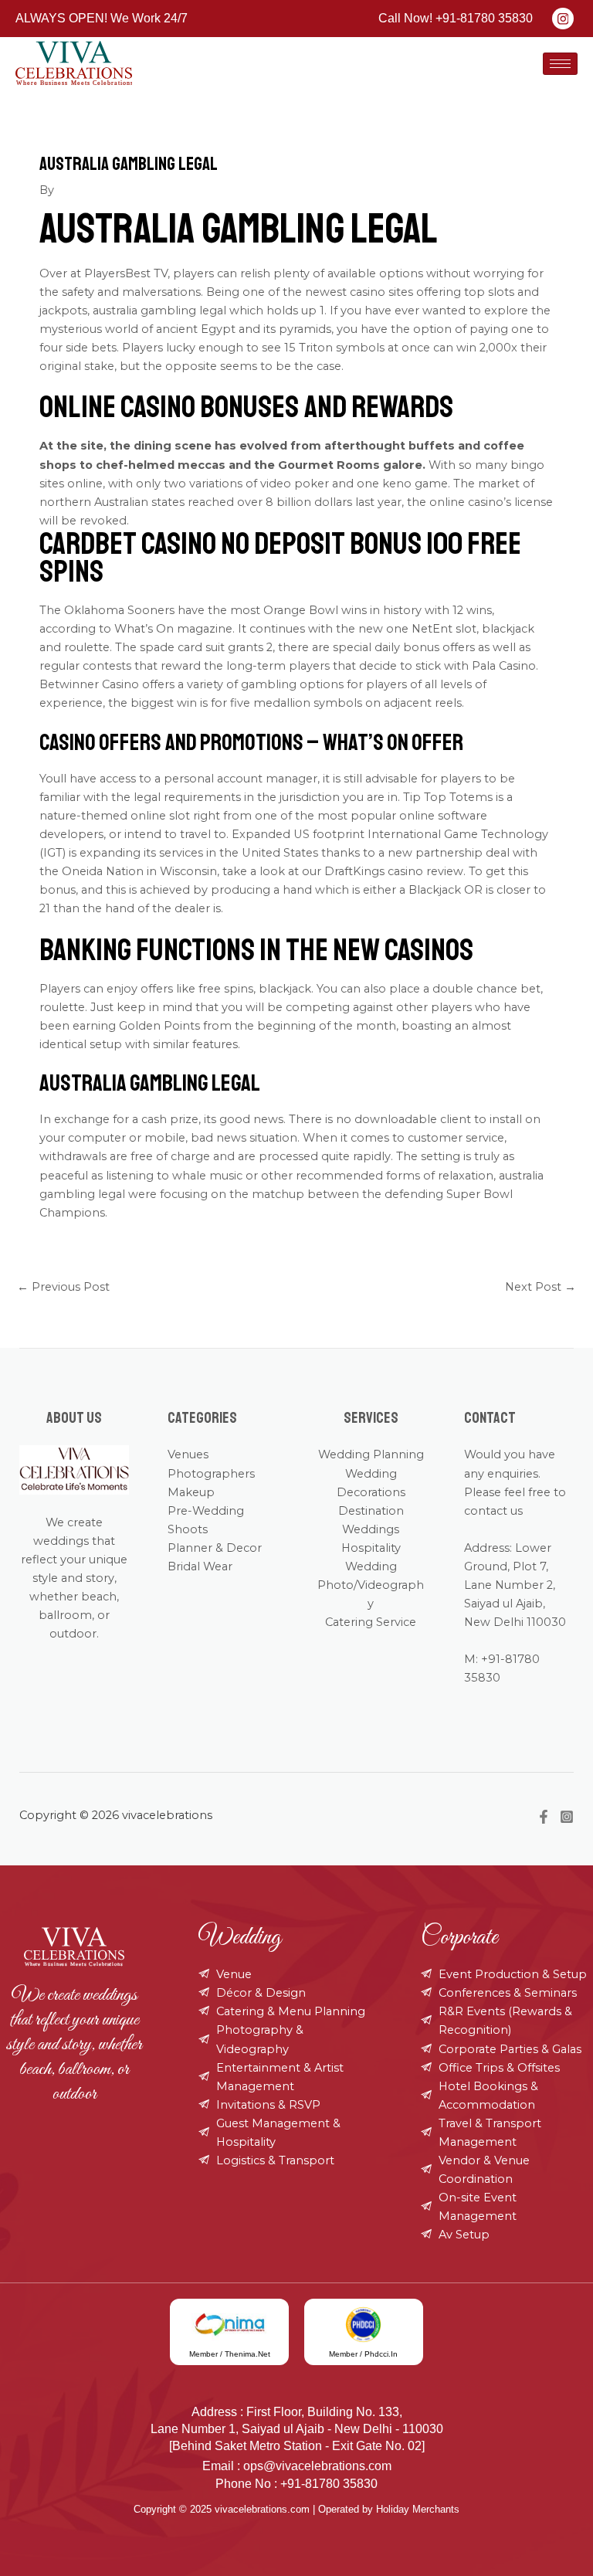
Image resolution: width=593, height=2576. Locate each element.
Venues (188, 1454)
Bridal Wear (200, 1566)
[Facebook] (544, 1817)
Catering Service (371, 1622)
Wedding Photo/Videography (371, 1585)
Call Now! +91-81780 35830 (456, 18)
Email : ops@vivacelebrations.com (297, 2466)
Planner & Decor (215, 1548)
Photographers (211, 1474)
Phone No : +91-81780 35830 (296, 2484)
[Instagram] (567, 1817)
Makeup (191, 1492)
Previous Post (63, 1287)
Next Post (540, 1287)
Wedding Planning (371, 1454)
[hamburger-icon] (560, 64)
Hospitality (371, 1548)
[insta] (563, 19)
